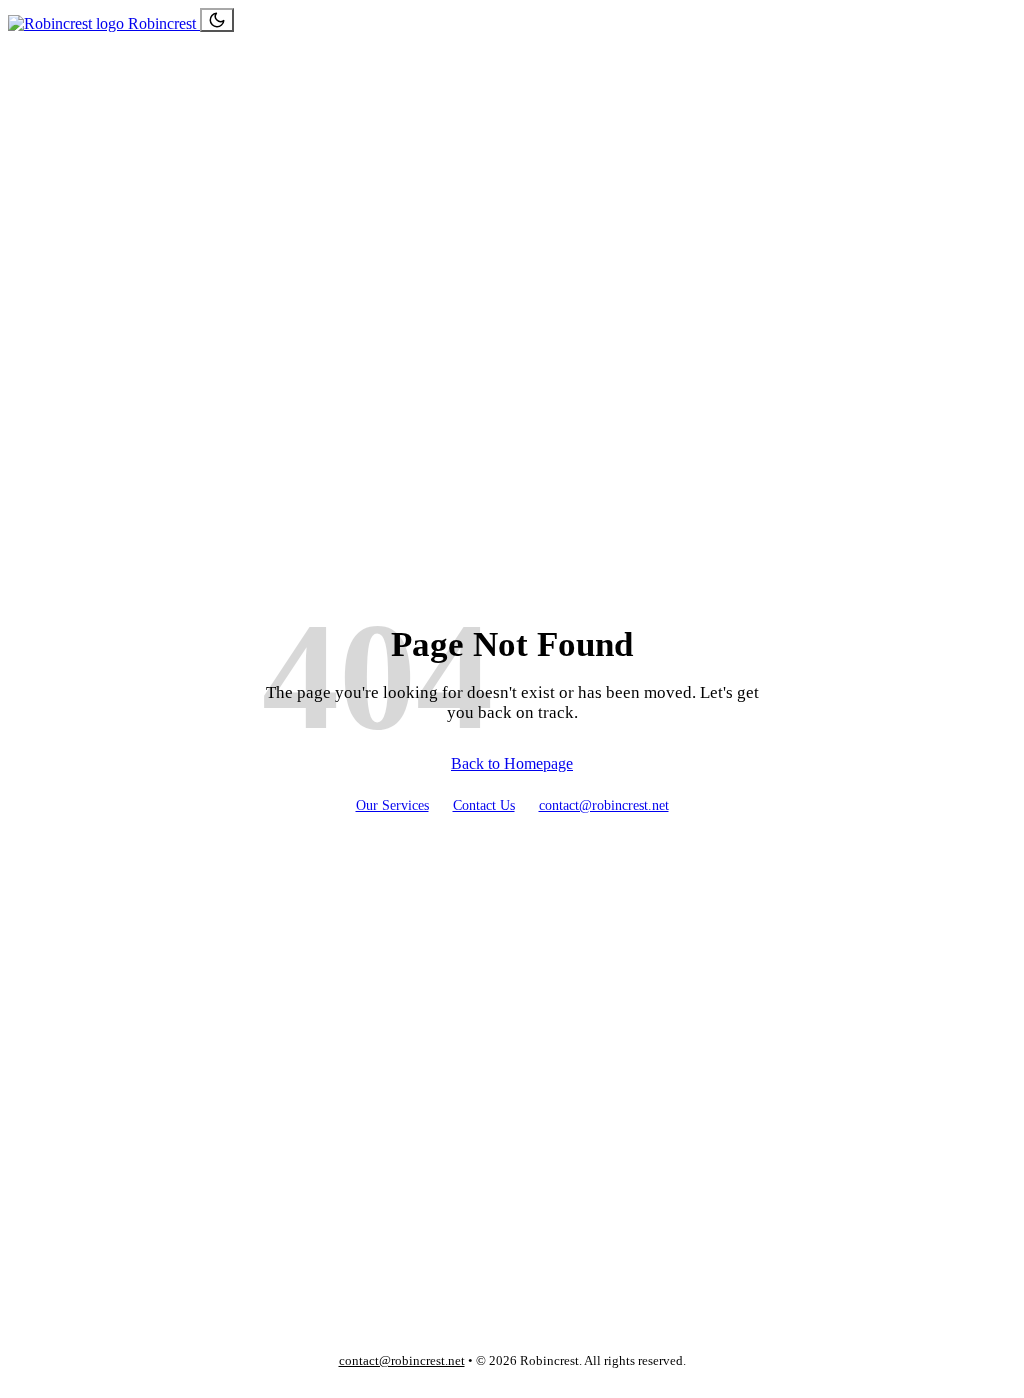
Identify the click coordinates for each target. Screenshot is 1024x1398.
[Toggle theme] (217, 20)
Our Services (392, 805)
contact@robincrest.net (604, 805)
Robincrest (162, 23)
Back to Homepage (512, 763)
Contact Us (484, 805)
